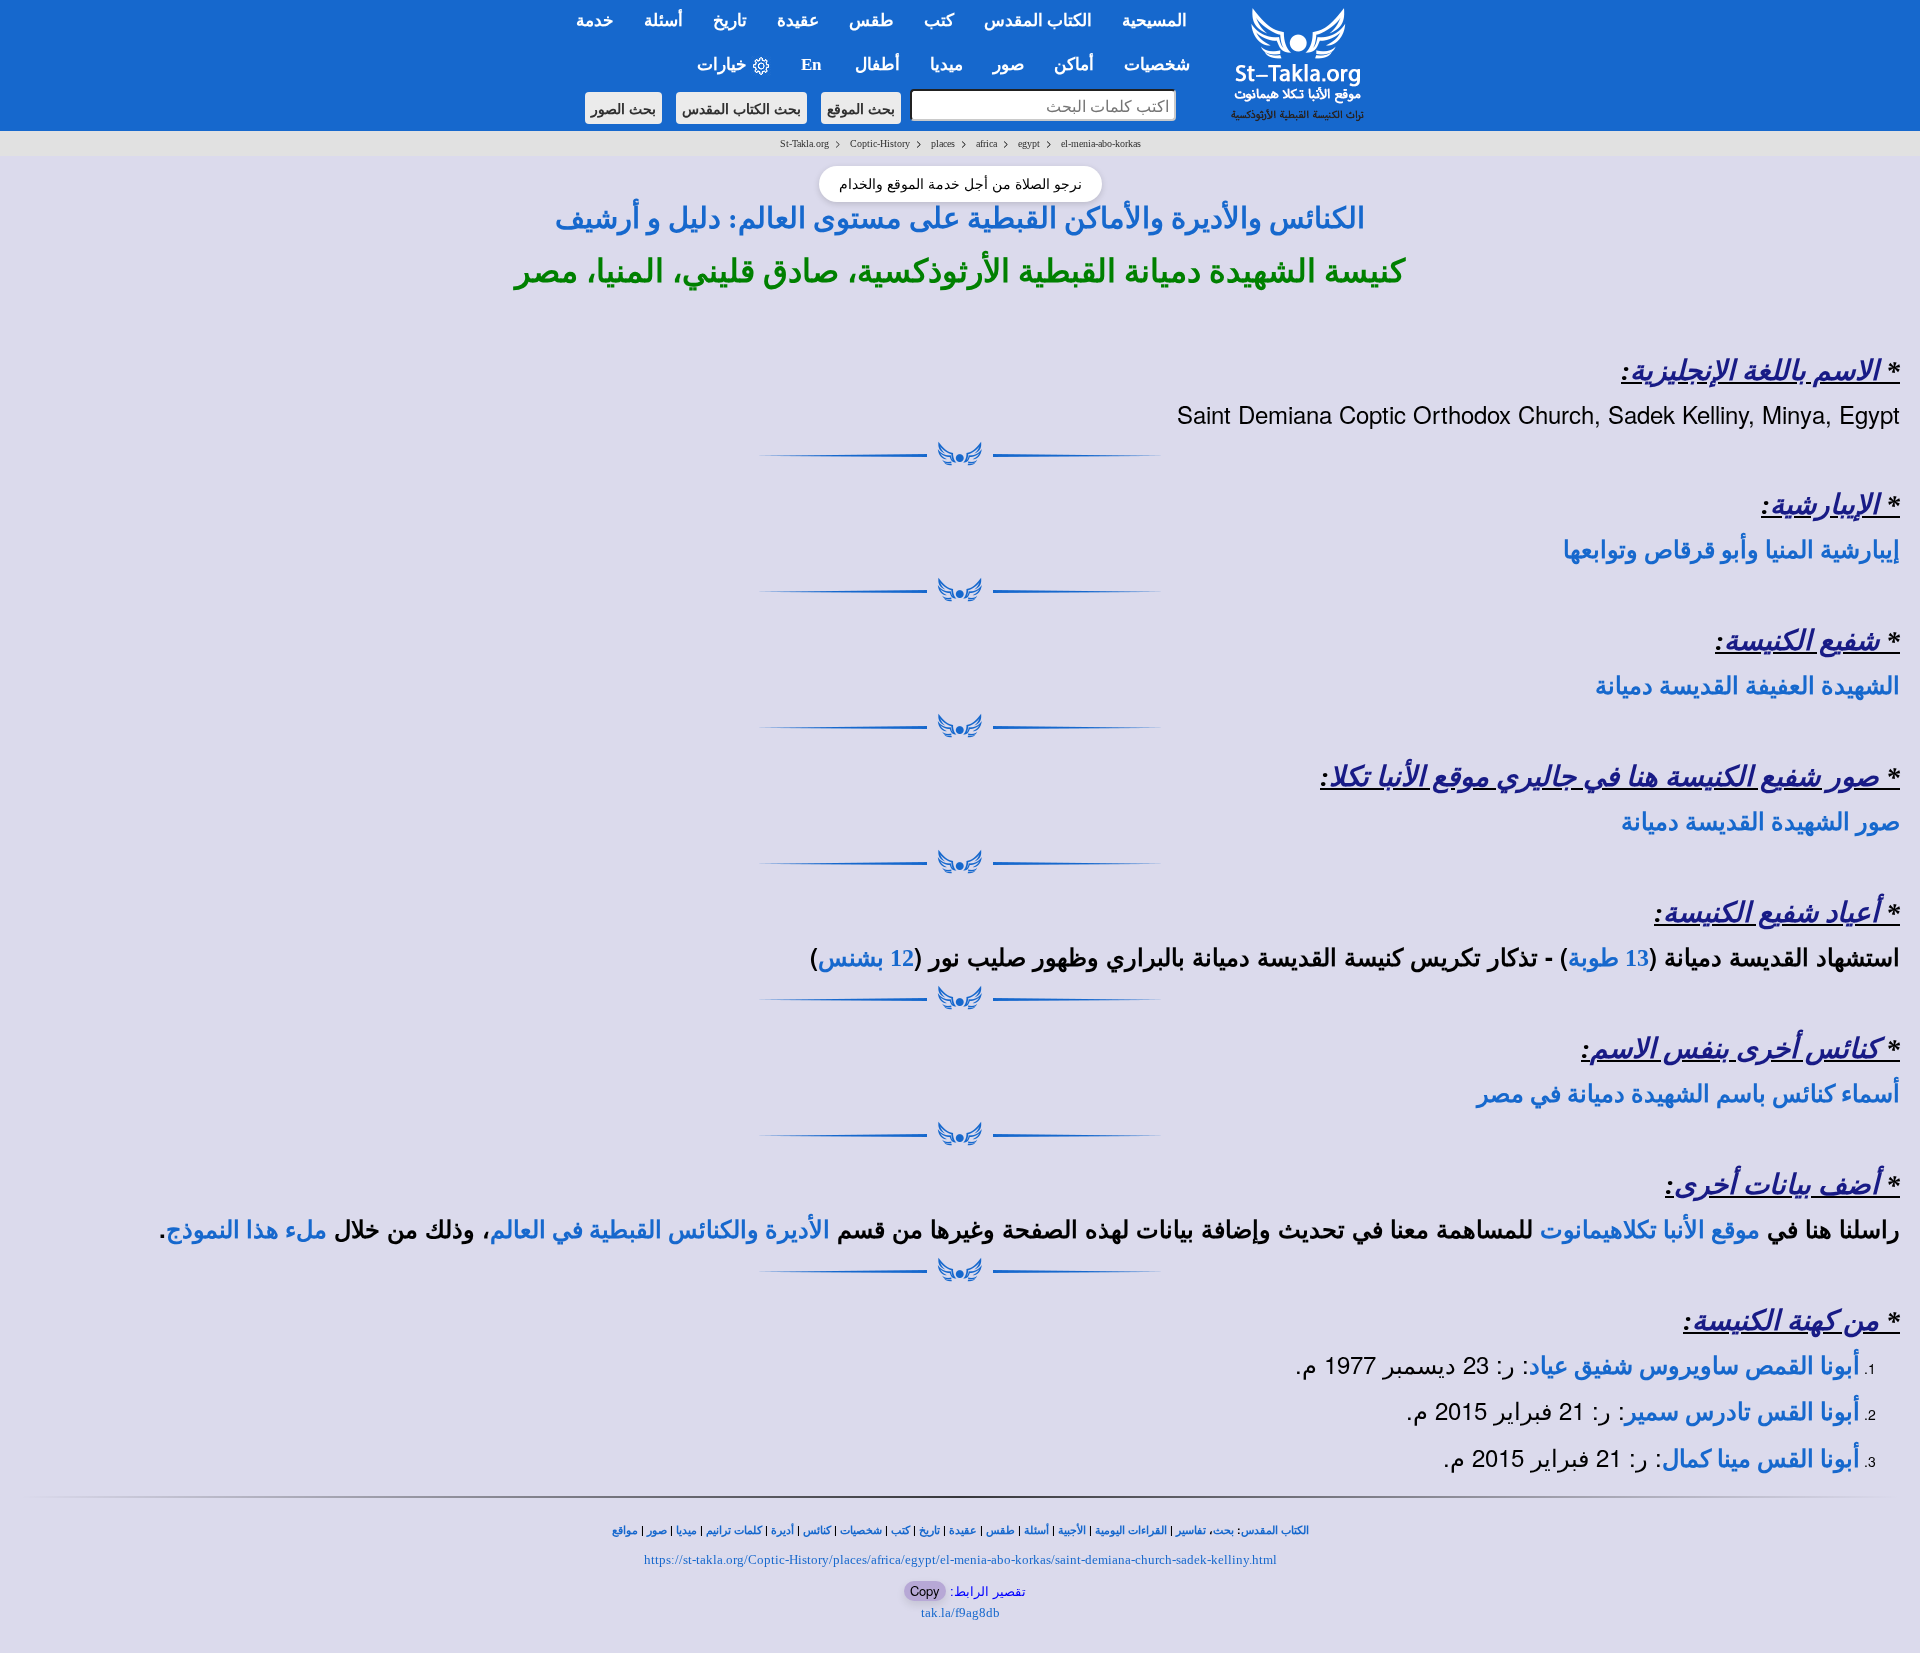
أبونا (1837, 1366)
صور (657, 1530)
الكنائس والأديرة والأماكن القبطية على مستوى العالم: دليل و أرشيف (960, 218)
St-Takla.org (804, 143)
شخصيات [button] (1163, 64)
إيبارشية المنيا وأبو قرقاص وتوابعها (1731, 550)
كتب (900, 1530)
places (943, 143)
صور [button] (1008, 64)
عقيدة (963, 1530)
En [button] (813, 64)
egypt (1029, 143)
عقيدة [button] (798, 20)
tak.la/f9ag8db (960, 1612)
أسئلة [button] (663, 20)
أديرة (782, 1530)
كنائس (817, 1530)
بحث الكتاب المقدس (741, 108)
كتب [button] (939, 20)
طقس (1000, 1530)
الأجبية (1072, 1530)
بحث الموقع (861, 108)
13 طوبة (1608, 958)
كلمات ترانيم (734, 1530)
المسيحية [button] (1154, 20)
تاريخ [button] (730, 20)
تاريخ (929, 1530)
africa (986, 143)
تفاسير (1191, 1530)
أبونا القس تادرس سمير (1742, 1412)
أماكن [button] (1074, 64)
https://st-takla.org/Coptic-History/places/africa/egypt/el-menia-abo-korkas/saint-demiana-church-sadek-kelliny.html (960, 1559)
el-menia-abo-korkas (1101, 143)
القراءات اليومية (1131, 1530)
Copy (925, 1590)
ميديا (686, 1530)
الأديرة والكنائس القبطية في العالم (660, 1230)
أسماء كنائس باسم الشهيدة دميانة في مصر (1688, 1094)
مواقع (625, 1530)
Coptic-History (880, 143)
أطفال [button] (877, 64)
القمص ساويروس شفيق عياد (1671, 1366)
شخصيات (861, 1530)
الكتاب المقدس (1275, 1530)
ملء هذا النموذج (246, 1230)
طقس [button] (871, 20)
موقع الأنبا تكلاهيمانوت (1650, 1230)
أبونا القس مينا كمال (1761, 1459)
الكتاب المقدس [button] (1038, 20)
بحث (1223, 1530)
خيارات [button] (724, 64)
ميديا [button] (946, 64)
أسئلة (1036, 1530)
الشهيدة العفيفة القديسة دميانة (1747, 686)
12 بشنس (866, 958)
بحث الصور (623, 108)
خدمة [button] (595, 20)
